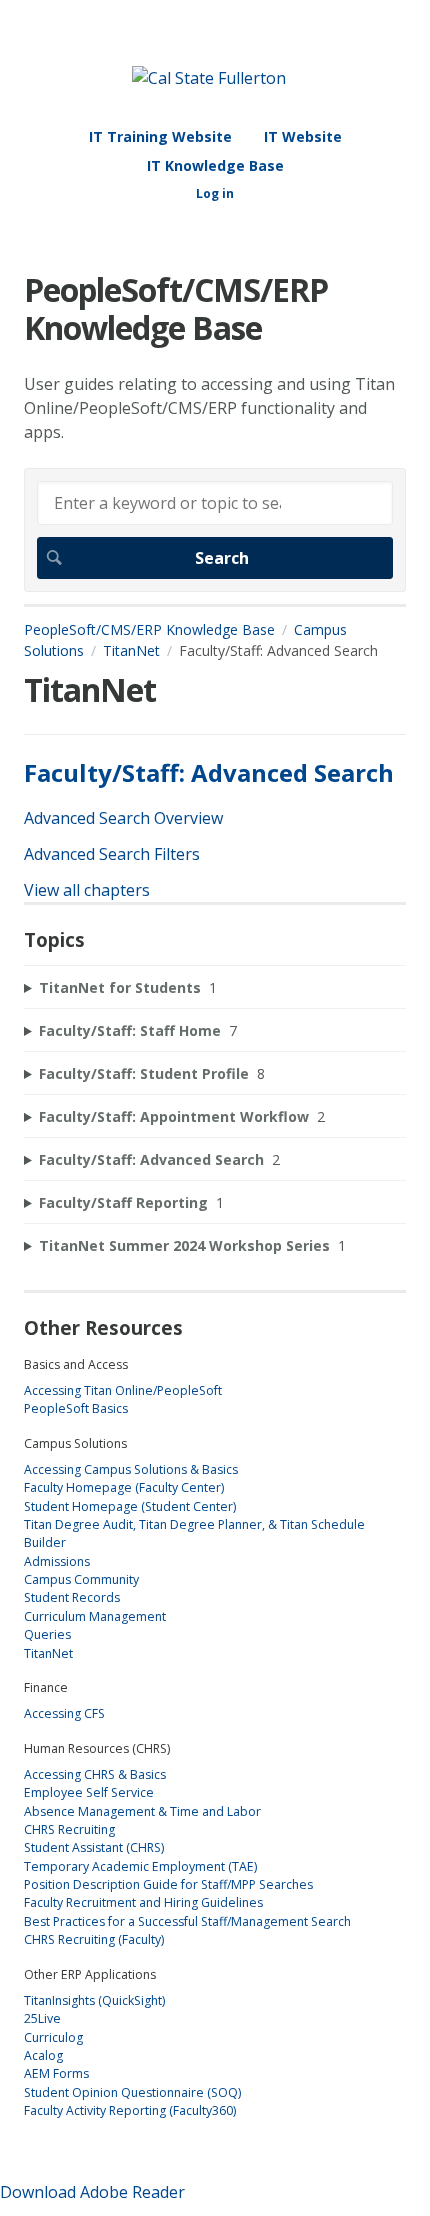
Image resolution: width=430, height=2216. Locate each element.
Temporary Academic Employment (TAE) (140, 1866)
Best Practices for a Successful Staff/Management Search (187, 1921)
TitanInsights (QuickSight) (94, 2000)
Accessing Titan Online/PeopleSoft (123, 1390)
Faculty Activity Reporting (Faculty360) (130, 2110)
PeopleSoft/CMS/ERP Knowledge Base (149, 629)
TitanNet (131, 650)
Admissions (57, 1561)
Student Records (72, 1597)
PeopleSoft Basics (76, 1408)
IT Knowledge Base (215, 165)
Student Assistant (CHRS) (94, 1847)
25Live (42, 2018)
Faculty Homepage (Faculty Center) (124, 1487)
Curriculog (53, 2037)
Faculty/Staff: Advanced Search (209, 772)
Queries (47, 1634)
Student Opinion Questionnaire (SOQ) (132, 2092)
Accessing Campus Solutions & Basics (131, 1469)
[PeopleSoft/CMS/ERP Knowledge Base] (209, 78)
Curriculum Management (95, 1616)
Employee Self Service (89, 1792)
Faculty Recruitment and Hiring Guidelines (143, 1902)
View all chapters (87, 890)
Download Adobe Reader (92, 2192)
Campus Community (81, 1579)
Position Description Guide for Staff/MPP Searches (168, 1884)
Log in (215, 193)
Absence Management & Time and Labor (142, 1811)
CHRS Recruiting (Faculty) (94, 1939)
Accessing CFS (64, 1713)
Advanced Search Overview (123, 818)
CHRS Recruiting (69, 1829)
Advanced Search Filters (112, 854)
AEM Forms (56, 2073)
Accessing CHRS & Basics (95, 1774)
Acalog (43, 2055)
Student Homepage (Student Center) (130, 1506)
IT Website (303, 136)
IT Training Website (160, 136)
